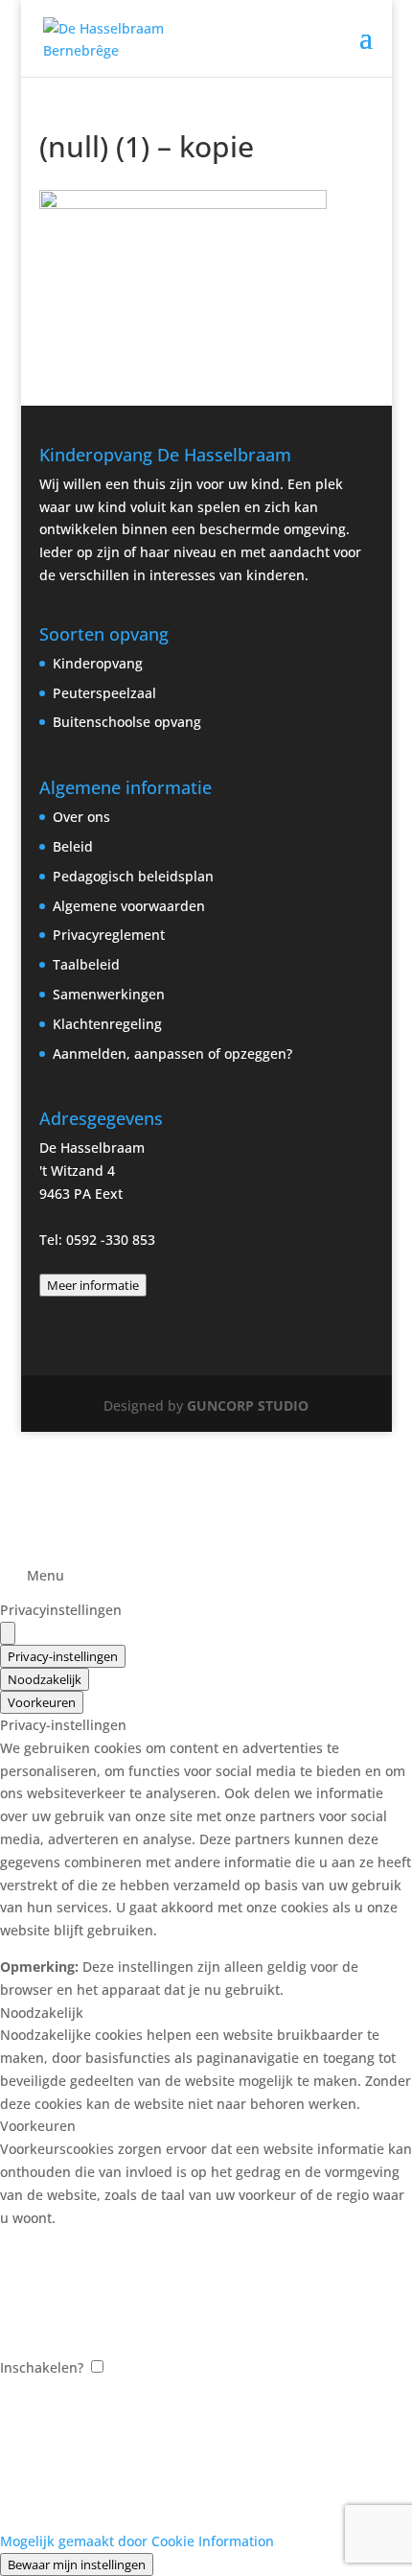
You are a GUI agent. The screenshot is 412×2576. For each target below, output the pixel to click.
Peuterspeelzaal (104, 693)
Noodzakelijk (45, 1679)
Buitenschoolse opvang (127, 722)
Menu (46, 1575)
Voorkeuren (42, 1702)
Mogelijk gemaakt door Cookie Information (137, 2541)
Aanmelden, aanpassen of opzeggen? (172, 1054)
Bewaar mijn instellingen (77, 2564)
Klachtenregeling (107, 1024)
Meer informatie (93, 1285)
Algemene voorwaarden (129, 906)
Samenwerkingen (109, 994)
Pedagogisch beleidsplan (133, 876)
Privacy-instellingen (63, 1656)
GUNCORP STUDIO (248, 1405)
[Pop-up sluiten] (8, 1633)
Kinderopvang (98, 663)
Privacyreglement (109, 935)
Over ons (81, 817)
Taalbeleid (86, 964)
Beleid (73, 846)
